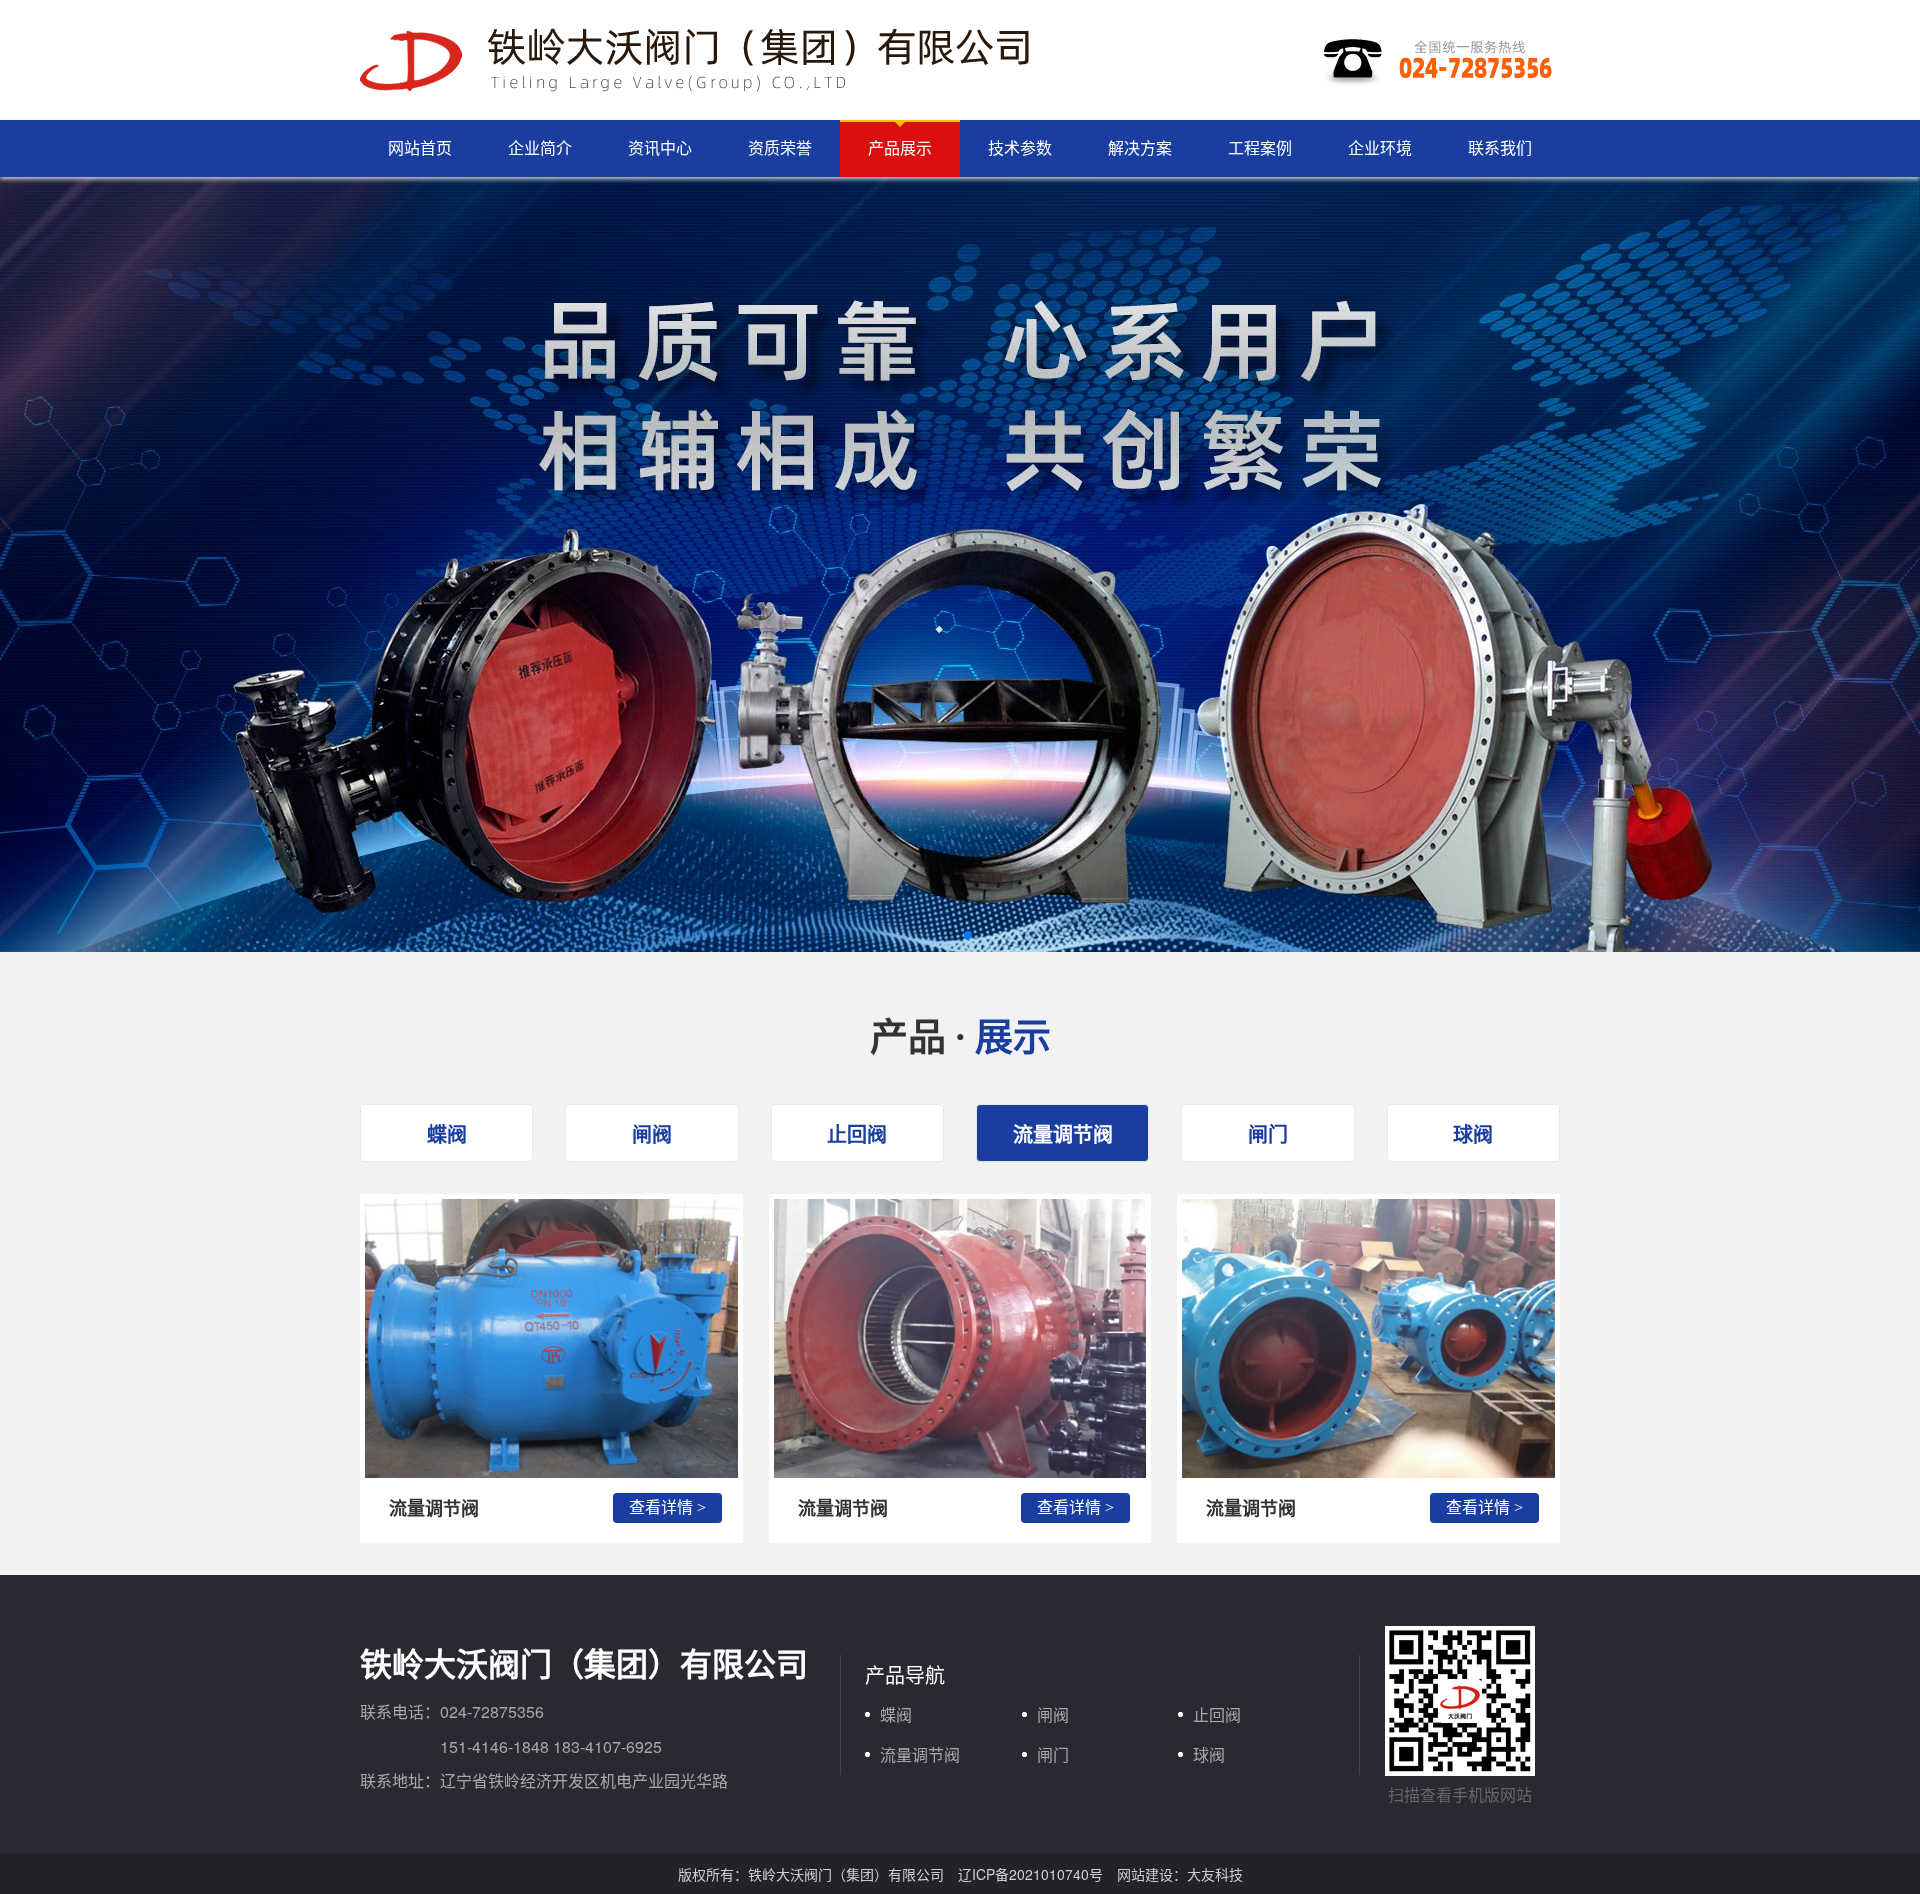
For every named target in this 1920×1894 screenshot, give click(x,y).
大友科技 (1215, 1874)
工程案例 (1260, 147)
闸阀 (652, 1133)
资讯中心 (660, 147)
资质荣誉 (780, 147)
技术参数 (1020, 147)
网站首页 (420, 147)
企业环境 (1380, 147)
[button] (952, 935)
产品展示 (900, 147)
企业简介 (540, 147)
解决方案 (1140, 147)
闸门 (1268, 1133)
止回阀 (857, 1133)
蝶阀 (447, 1133)
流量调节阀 (1063, 1133)
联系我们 (1500, 147)
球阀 (1473, 1133)
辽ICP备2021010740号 (1030, 1874)
